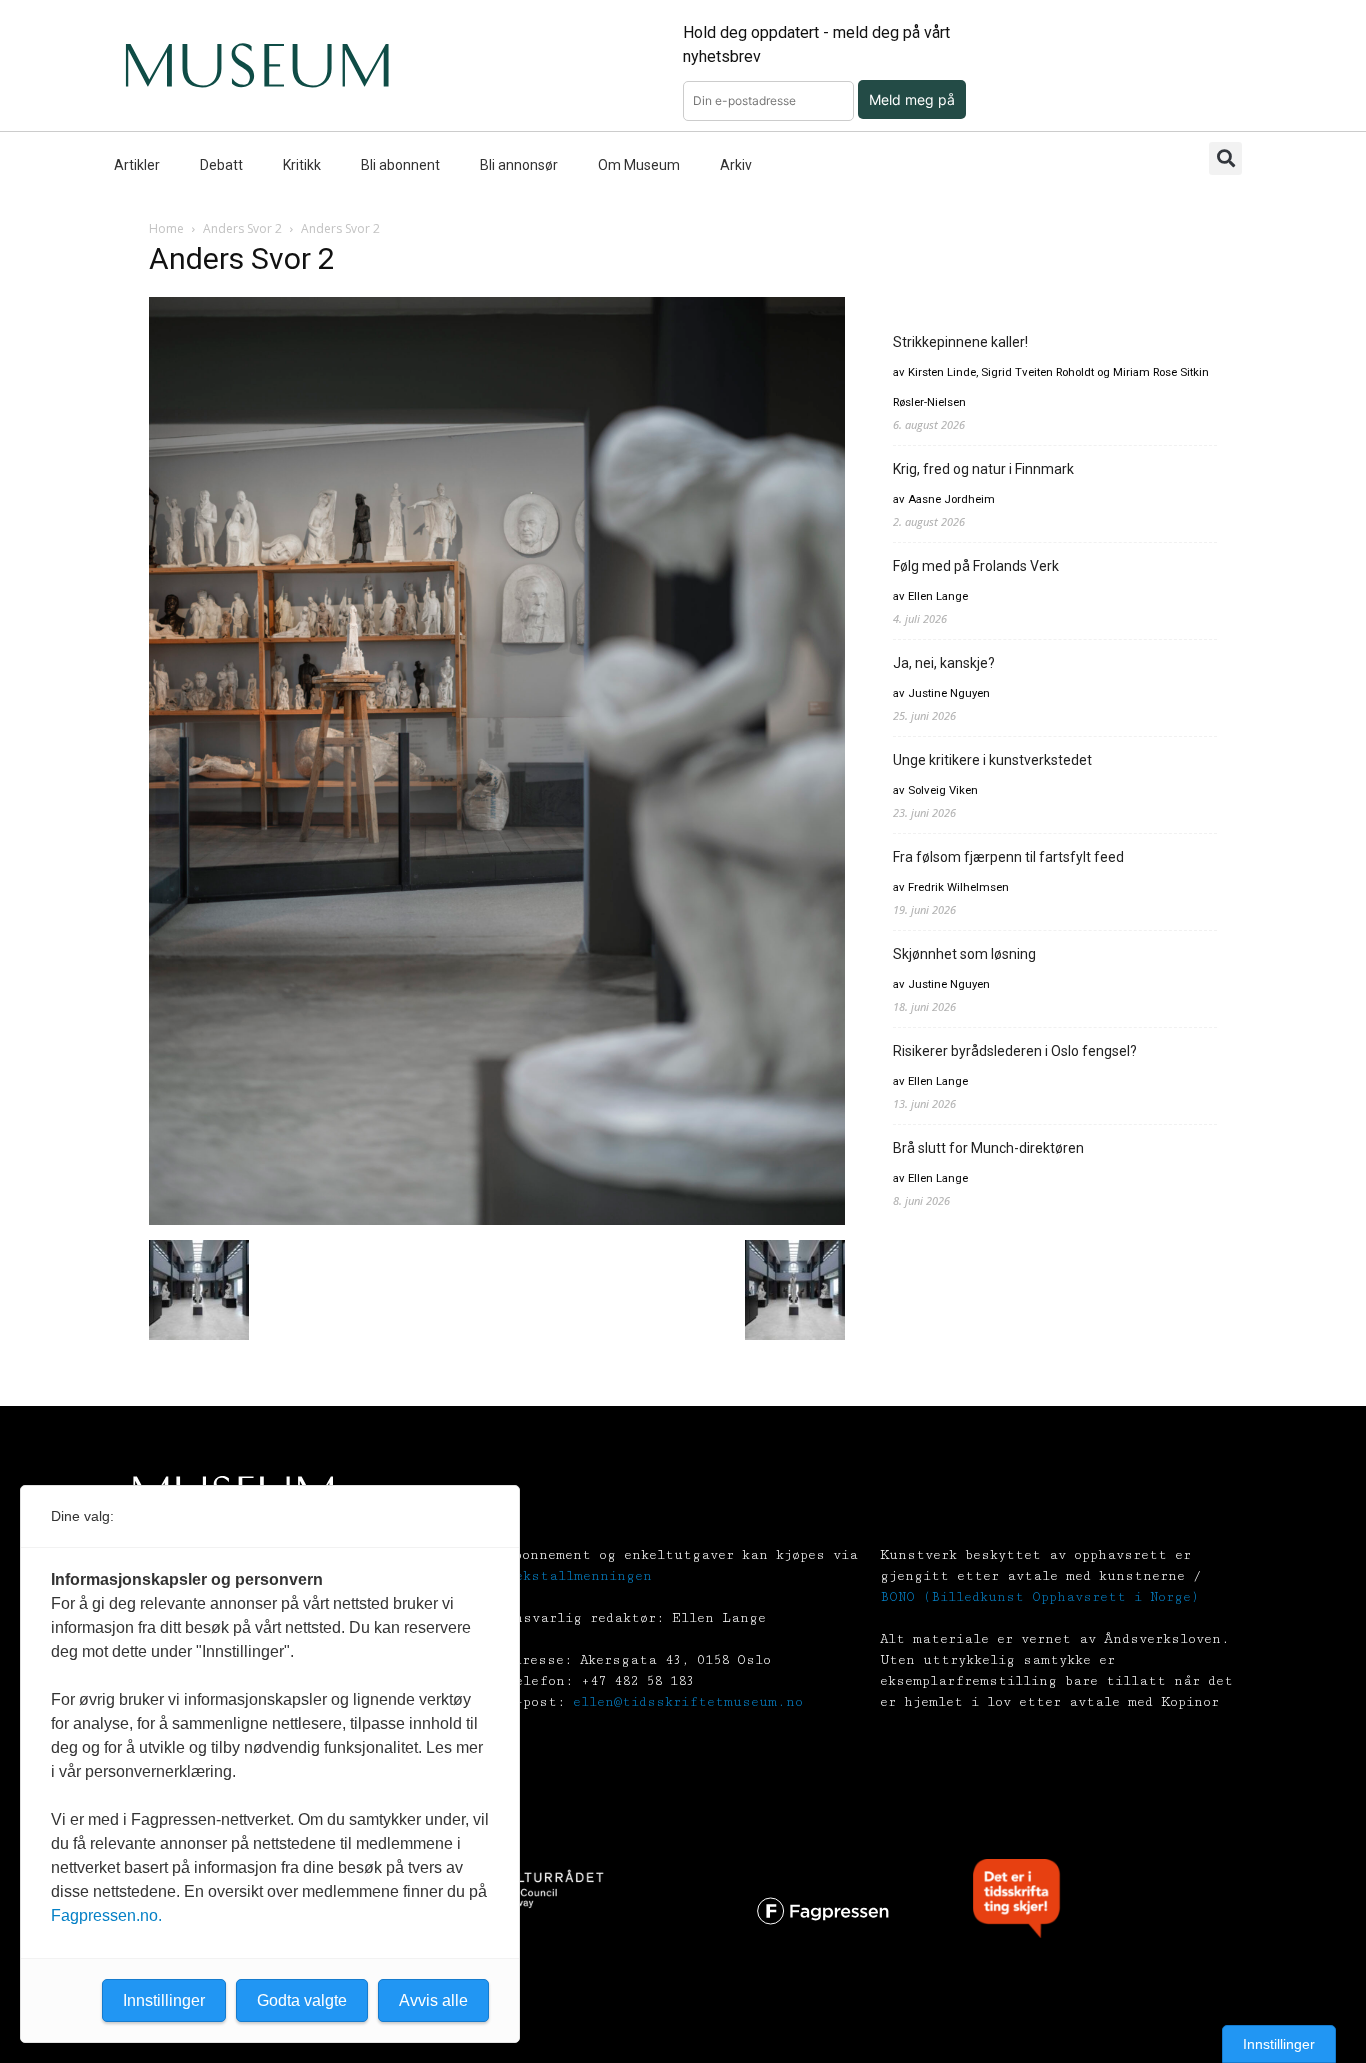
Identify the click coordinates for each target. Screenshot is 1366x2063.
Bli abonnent (400, 165)
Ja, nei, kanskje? (944, 663)
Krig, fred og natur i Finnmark (983, 469)
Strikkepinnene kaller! (960, 342)
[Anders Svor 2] (497, 1219)
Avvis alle (433, 2000)
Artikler (137, 165)
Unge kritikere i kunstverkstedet (992, 760)
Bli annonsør (519, 165)
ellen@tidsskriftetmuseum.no (688, 1702)
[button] (1225, 158)
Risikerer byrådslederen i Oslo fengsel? (1015, 1051)
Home (166, 228)
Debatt (221, 165)
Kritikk (302, 165)
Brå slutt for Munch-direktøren (988, 1148)
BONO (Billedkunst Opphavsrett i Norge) (1039, 1597)
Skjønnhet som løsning (964, 954)
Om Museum (639, 165)
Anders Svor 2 (242, 228)
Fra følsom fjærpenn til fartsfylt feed (1008, 857)
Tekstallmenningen (579, 1576)
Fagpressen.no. (106, 1915)
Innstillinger (1279, 2044)
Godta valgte (302, 2000)
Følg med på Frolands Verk (976, 566)
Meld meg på (912, 99)
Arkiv (736, 165)
